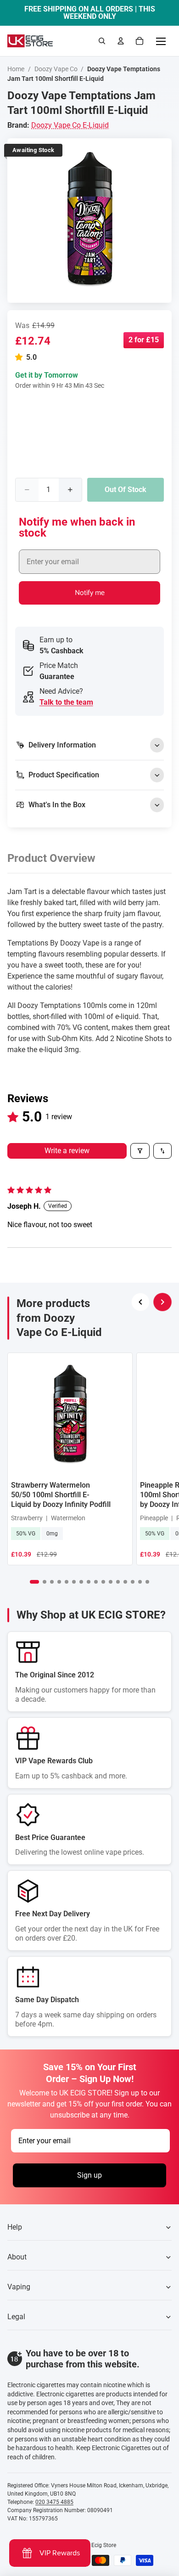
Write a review (67, 1151)
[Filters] (140, 1151)
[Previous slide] (140, 1302)
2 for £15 (144, 340)
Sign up (89, 2175)
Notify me (90, 593)
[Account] (121, 41)
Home (16, 69)
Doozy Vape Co (56, 69)
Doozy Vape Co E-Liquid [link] (70, 125)
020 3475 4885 (54, 2502)
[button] (21, 357)
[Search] (102, 41)
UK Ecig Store (99, 2545)
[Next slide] (162, 1302)
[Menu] (161, 41)
